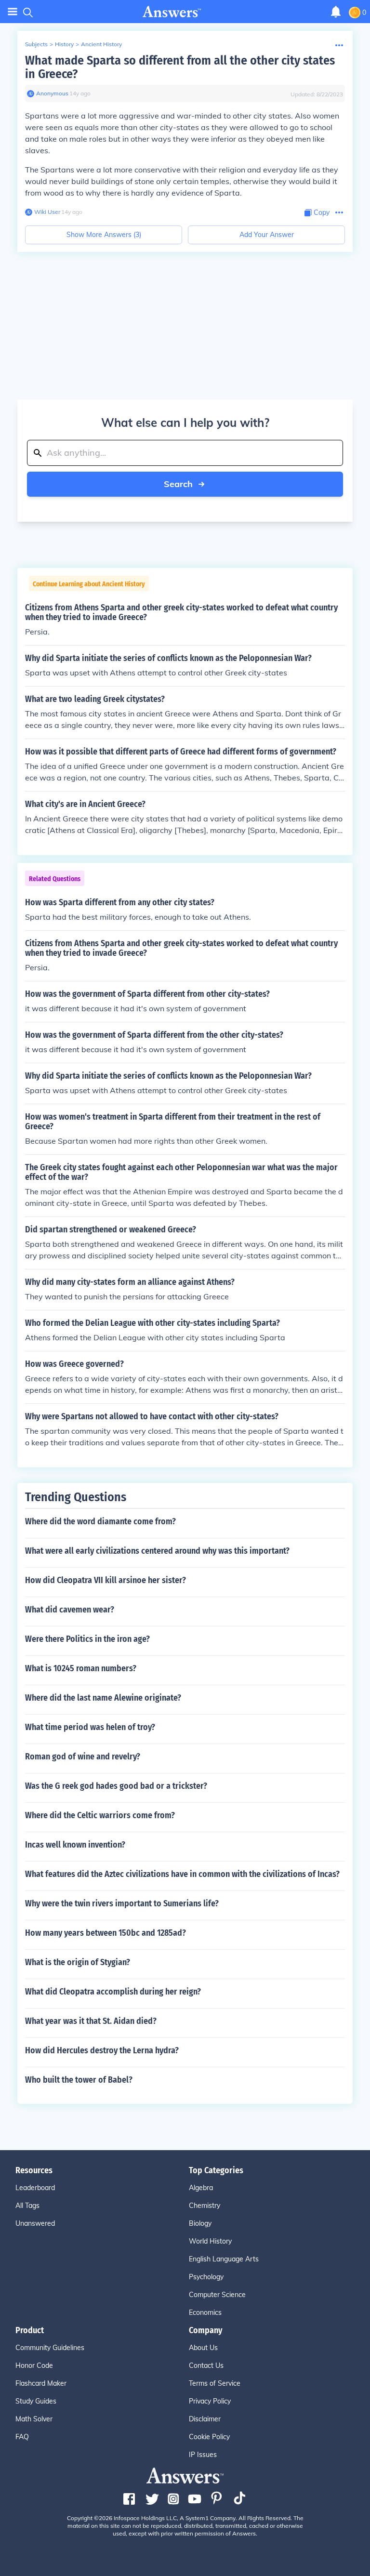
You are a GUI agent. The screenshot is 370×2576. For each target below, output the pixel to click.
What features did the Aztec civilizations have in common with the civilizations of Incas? (182, 1874)
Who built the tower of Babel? (79, 2080)
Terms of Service (215, 2383)
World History (210, 2241)
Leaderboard (35, 2188)
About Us (203, 2348)
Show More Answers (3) (104, 235)
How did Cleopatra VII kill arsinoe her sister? (106, 1580)
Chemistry (205, 2206)
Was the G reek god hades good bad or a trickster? (116, 1786)
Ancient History (101, 44)
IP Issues (203, 2455)
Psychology (206, 2277)
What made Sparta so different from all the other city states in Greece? (180, 67)
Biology (200, 2223)
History (64, 44)
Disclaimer (205, 2419)
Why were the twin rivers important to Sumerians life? (122, 1903)
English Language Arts (224, 2259)
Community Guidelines (50, 2348)
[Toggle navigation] (13, 12)
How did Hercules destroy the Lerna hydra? (102, 2050)
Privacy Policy (210, 2401)
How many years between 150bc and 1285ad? (106, 1933)
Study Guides (36, 2401)
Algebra (201, 2188)
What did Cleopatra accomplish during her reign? (113, 1992)
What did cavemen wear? (70, 1610)
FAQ (22, 2437)
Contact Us (206, 2365)
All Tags (27, 2206)
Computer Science (217, 2295)
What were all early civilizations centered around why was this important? (157, 1551)
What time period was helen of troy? (90, 1727)
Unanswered (35, 2223)
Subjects (36, 44)
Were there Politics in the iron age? (87, 1639)
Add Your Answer (267, 235)
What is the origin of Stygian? (78, 1962)
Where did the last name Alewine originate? (103, 1698)
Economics (205, 2312)
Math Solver (34, 2419)
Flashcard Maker (41, 2383)
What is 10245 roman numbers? (81, 1668)
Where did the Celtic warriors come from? (100, 1815)
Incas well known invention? (75, 1845)
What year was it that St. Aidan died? (91, 2021)
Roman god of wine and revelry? (83, 1757)
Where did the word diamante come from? (100, 1521)
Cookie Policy (209, 2437)
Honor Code (34, 2365)
